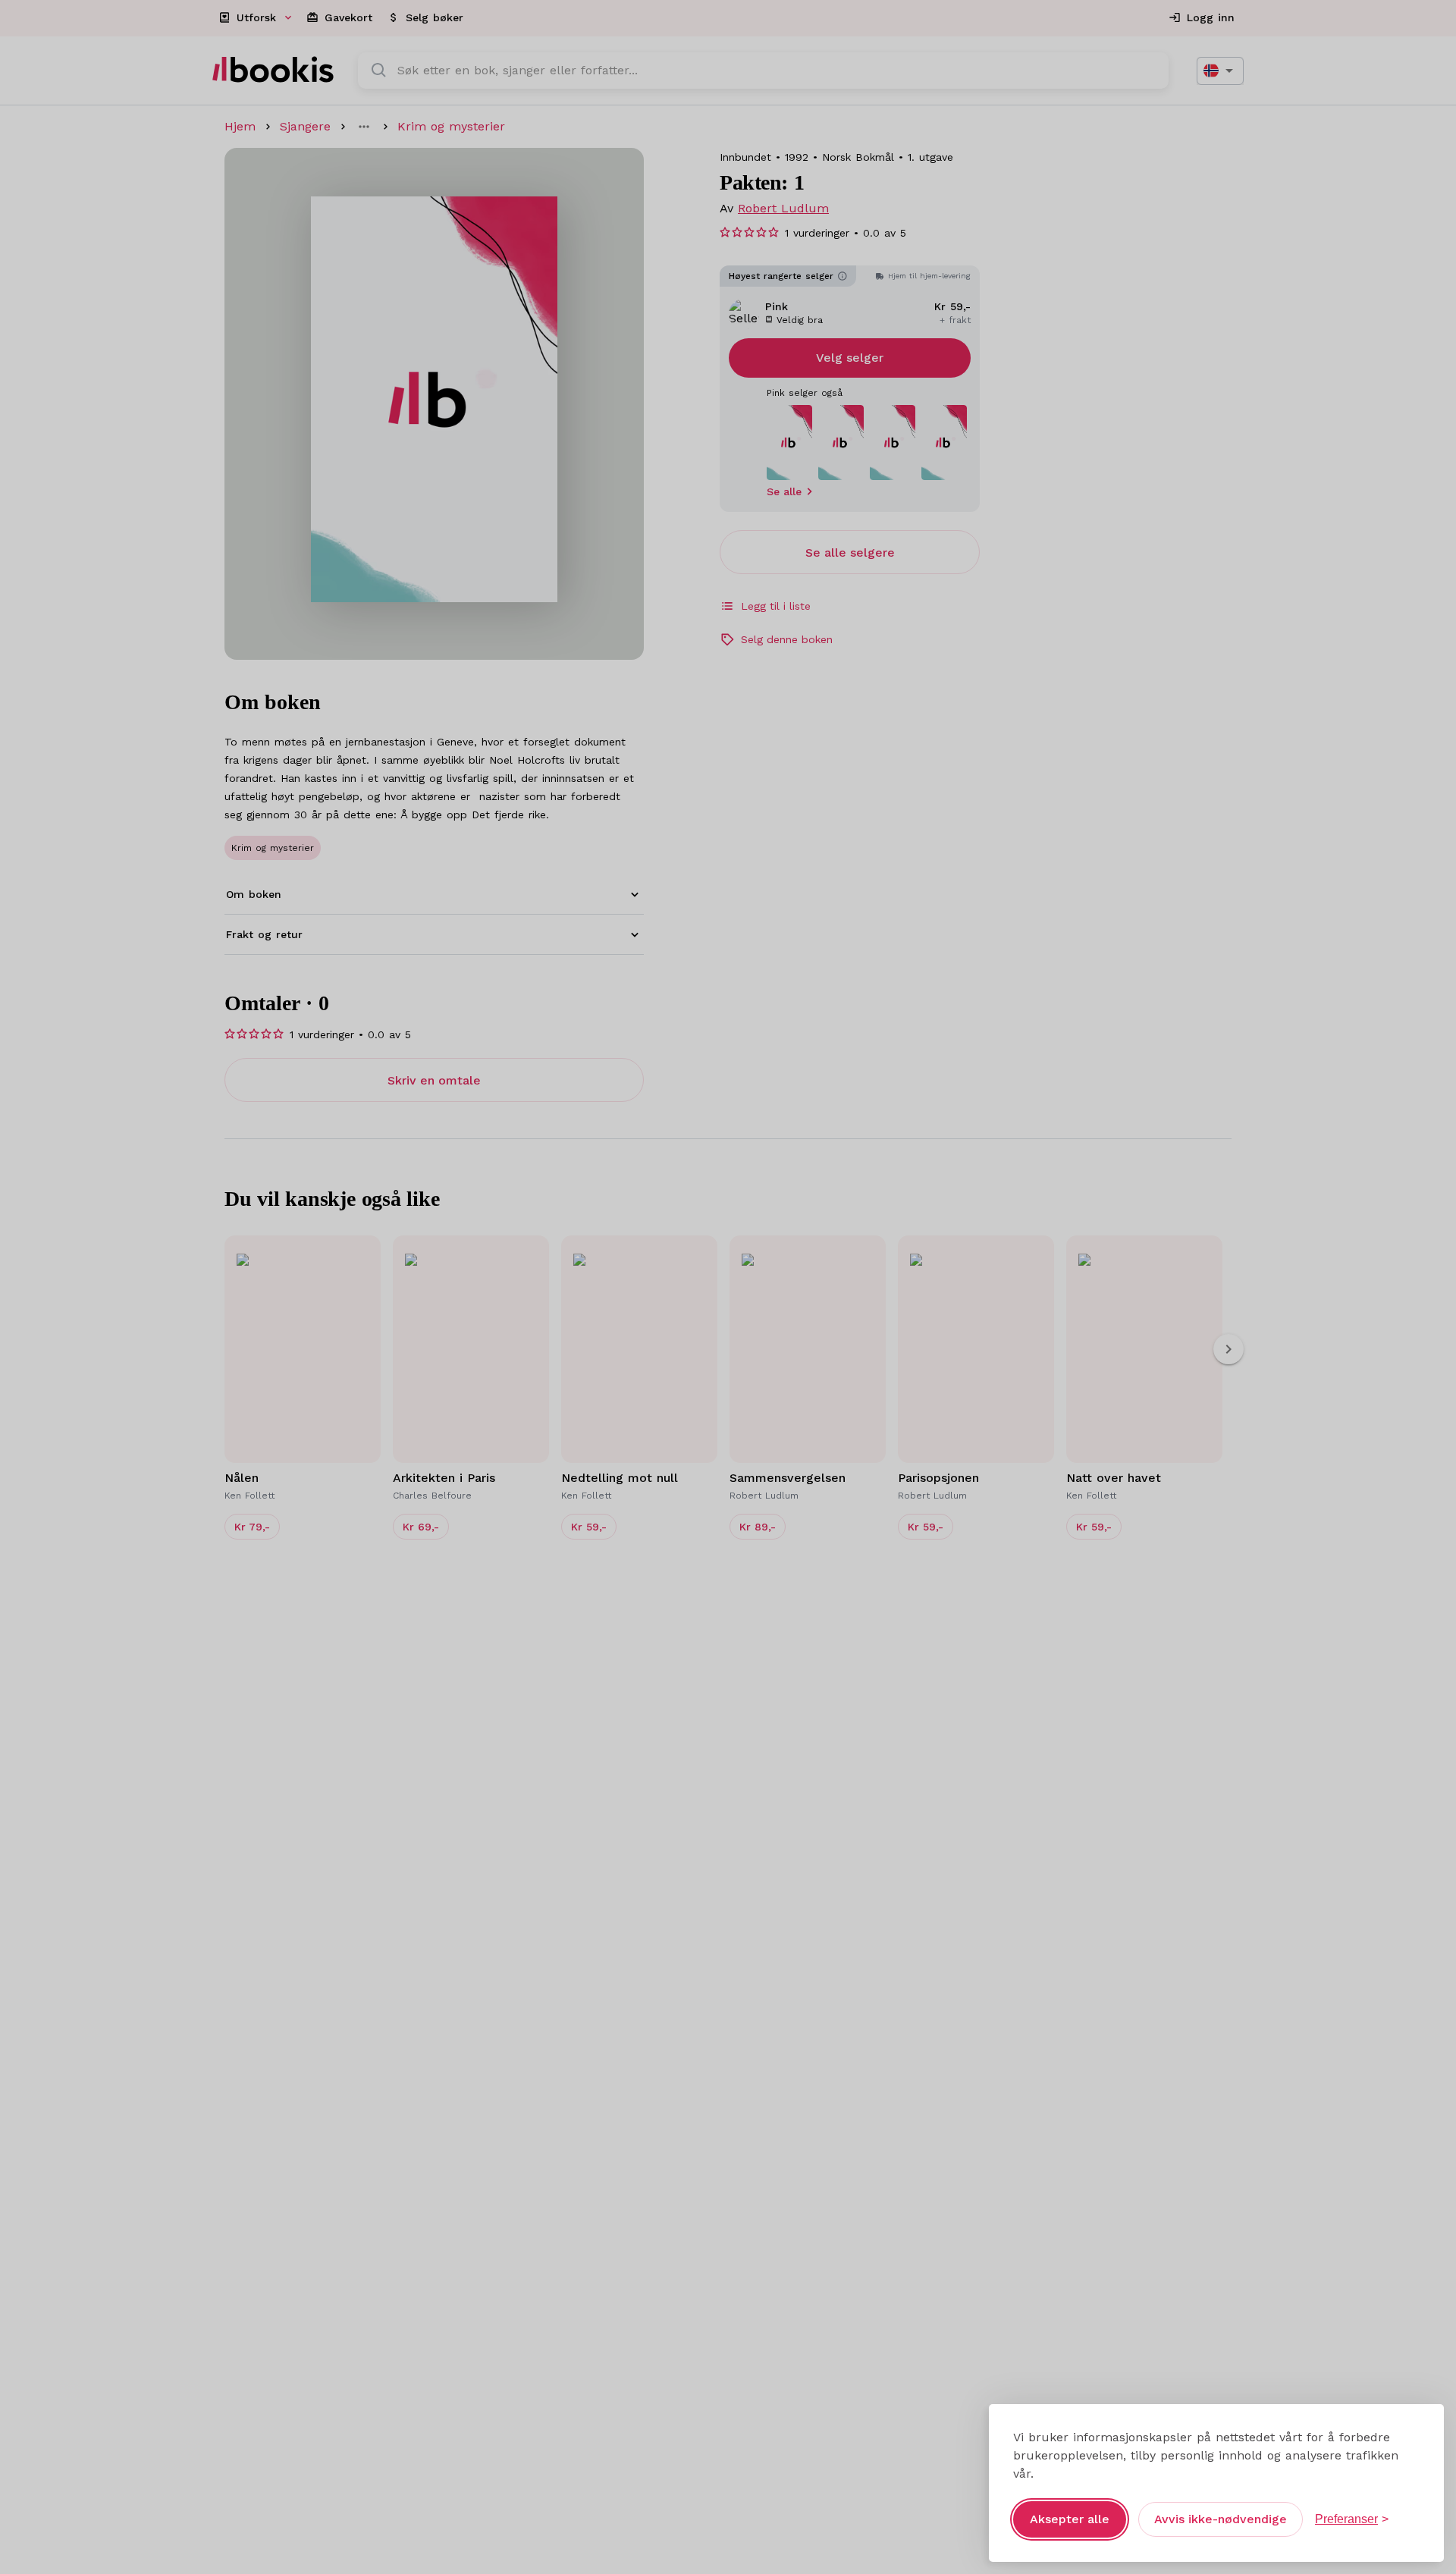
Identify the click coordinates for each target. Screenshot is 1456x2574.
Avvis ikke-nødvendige (1221, 2519)
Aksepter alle (1070, 2519)
